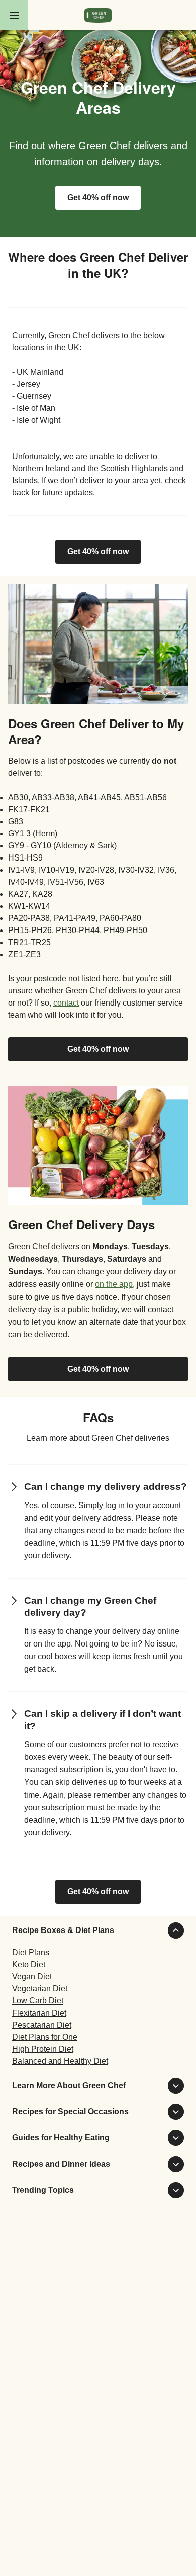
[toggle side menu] (14, 15)
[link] (98, 552)
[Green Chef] (98, 15)
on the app (114, 1284)
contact (66, 1003)
